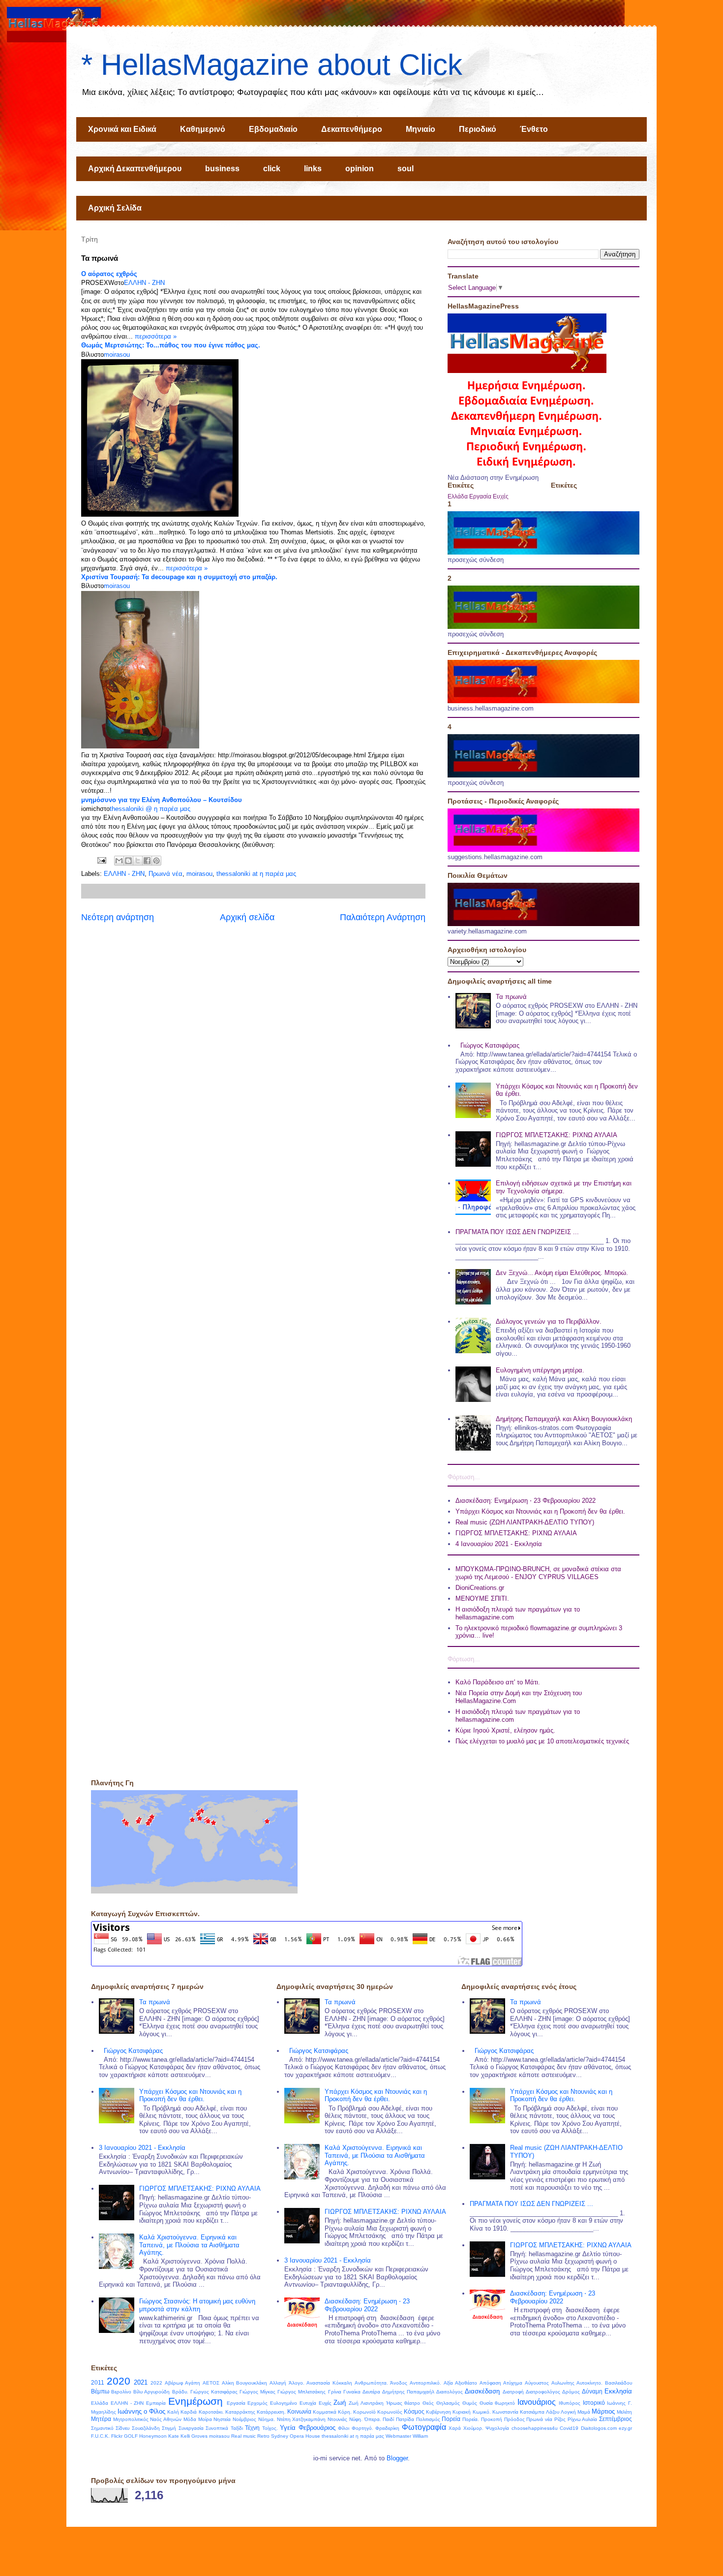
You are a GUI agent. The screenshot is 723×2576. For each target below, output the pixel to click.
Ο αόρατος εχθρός (109, 274)
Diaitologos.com (599, 2428)
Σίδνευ (122, 2428)
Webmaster (398, 2436)
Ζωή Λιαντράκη (366, 2403)
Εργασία (480, 496)
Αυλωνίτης (563, 2383)
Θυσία (486, 2403)
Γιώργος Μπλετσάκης (301, 2392)
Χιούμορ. (473, 2428)
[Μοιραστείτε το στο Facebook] (147, 861)
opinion (360, 169)
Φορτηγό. (362, 2428)
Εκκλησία (618, 2391)
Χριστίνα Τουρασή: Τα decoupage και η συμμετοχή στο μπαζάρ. (179, 577)
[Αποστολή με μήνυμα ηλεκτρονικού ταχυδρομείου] (119, 861)
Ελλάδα (458, 496)
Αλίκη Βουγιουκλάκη (245, 2383)
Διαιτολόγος (450, 2392)
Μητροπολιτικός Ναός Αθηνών (147, 2419)
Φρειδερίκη (387, 2428)
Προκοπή (492, 2419)
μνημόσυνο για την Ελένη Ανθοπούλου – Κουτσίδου (162, 800)
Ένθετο (534, 129)
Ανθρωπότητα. (371, 2383)
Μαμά (584, 2412)
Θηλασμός (448, 2403)
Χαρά (455, 2428)
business (222, 169)
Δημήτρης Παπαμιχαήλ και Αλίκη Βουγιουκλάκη (564, 1419)
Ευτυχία (308, 2403)
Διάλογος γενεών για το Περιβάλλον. (549, 1321)
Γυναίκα (352, 2392)
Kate (174, 2436)
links (313, 169)
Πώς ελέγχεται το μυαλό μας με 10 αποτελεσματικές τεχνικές (542, 1741)
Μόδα (190, 2419)
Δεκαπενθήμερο (352, 129)
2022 (156, 2383)
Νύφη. (356, 2419)
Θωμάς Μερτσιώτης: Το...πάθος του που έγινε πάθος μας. (171, 345)
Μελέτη (624, 2412)
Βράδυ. (180, 2392)
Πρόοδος (514, 2419)
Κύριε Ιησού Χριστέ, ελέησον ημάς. (505, 1730)
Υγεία (288, 2428)
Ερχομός (257, 2403)
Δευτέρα (371, 2392)
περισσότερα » (156, 336)
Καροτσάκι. (211, 2412)
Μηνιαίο (421, 129)
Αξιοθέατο (466, 2383)
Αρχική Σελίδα (115, 208)
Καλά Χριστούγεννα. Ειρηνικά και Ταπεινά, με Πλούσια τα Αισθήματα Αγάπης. (189, 2245)
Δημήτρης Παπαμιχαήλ (408, 2392)
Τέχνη (252, 2428)
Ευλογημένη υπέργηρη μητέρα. (540, 1370)
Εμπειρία (156, 2403)
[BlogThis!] (128, 861)
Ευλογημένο (284, 2403)
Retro (263, 2436)
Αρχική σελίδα (247, 917)
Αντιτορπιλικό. (425, 2383)
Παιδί (388, 2419)
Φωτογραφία (424, 2427)
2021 (141, 2382)
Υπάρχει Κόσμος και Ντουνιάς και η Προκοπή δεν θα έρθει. (540, 1511)
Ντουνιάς (337, 2419)
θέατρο (412, 2403)
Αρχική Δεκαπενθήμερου (135, 169)
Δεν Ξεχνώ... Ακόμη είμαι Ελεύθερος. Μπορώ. (562, 1273)
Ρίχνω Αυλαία (583, 2419)
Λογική (568, 2412)
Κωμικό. (482, 2412)
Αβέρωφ (174, 2383)
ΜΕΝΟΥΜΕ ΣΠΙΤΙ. (482, 1598)
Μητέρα (101, 2419)
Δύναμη (592, 2391)
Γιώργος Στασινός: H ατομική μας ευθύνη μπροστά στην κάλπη (197, 2305)
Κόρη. (345, 2412)
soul (406, 169)
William (420, 2436)
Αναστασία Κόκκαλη (329, 2383)
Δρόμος (571, 2392)
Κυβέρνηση (438, 2412)
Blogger (397, 2458)
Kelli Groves (194, 2436)
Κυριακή (462, 2412)
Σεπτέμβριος (616, 2419)
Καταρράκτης (240, 2412)
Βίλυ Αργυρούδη (151, 2392)
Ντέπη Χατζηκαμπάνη (301, 2419)
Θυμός (470, 2403)
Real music (243, 2436)
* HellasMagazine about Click (272, 65)
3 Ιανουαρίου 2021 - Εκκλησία (142, 2148)
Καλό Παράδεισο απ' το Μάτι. (498, 1682)
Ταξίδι (237, 2428)
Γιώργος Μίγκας (257, 2392)
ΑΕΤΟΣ (211, 2383)
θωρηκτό (505, 2403)
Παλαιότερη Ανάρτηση (383, 917)
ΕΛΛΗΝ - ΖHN (144, 283)
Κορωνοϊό (364, 2412)
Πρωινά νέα (166, 874)
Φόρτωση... (464, 1477)
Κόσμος (414, 2411)
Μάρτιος (603, 2411)
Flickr (117, 2436)
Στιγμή (169, 2428)
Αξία (448, 2383)
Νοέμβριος (244, 2419)
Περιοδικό (478, 129)
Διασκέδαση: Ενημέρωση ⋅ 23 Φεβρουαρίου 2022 (526, 1501)
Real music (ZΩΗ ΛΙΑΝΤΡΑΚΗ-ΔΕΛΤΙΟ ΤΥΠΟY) (525, 1522)
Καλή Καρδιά (182, 2412)
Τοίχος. (270, 2428)
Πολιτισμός (428, 2419)
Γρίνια (335, 2392)
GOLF (131, 2436)
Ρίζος (560, 2419)
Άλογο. (297, 2383)
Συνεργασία (191, 2428)
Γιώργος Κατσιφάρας (490, 1045)
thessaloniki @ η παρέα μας (150, 809)
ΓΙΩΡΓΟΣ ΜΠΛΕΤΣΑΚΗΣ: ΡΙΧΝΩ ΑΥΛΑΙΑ (557, 1135)
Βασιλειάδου (618, 2383)
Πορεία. (471, 2419)
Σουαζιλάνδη (146, 2428)
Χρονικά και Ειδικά (122, 129)
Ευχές (501, 496)
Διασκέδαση (482, 2391)
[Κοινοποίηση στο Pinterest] (156, 861)
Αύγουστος (537, 2383)
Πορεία (451, 2419)
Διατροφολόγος (543, 2392)
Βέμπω (100, 2391)
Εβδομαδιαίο (273, 129)
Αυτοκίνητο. (589, 2383)
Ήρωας (394, 2403)
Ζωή (340, 2403)
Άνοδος (399, 2383)
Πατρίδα (405, 2419)
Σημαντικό (102, 2428)
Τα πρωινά (511, 997)
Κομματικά (325, 2412)
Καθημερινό (203, 129)
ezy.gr (625, 2428)
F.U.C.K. (100, 2436)
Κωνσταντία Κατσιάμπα (518, 2412)
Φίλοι (344, 2428)
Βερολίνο (121, 2392)
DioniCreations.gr (480, 1588)
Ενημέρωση (196, 2401)
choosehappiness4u (535, 2428)
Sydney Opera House (296, 2436)
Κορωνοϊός (390, 2412)
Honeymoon (153, 2436)
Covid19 (569, 2428)
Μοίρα (205, 2419)
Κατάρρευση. (271, 2412)
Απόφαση (490, 2383)
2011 (98, 2382)
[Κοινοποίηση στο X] (138, 861)
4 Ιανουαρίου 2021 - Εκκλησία (499, 1544)
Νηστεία (222, 2419)
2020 (119, 2381)
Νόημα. (267, 2419)
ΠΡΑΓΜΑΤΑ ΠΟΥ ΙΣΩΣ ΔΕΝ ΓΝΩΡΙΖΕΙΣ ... (517, 1232)
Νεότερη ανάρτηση (118, 917)
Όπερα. (373, 2419)
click (272, 169)
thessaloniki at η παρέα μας (256, 874)
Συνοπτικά (217, 2428)
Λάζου (553, 2412)
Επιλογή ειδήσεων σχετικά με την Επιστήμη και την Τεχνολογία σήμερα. (564, 1187)
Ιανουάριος (537, 2402)
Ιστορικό (594, 2403)
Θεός (428, 2403)
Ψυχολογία (497, 2428)
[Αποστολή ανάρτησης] (101, 860)
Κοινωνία (299, 2411)
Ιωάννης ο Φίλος (141, 2411)
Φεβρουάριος (317, 2428)
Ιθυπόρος (570, 2403)
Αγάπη (193, 2383)
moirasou (117, 355)
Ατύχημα (513, 2383)
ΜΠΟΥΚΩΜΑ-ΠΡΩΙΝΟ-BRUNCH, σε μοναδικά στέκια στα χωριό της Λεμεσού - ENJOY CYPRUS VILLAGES (538, 1573)
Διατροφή (513, 2392)
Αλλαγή (278, 2383)
